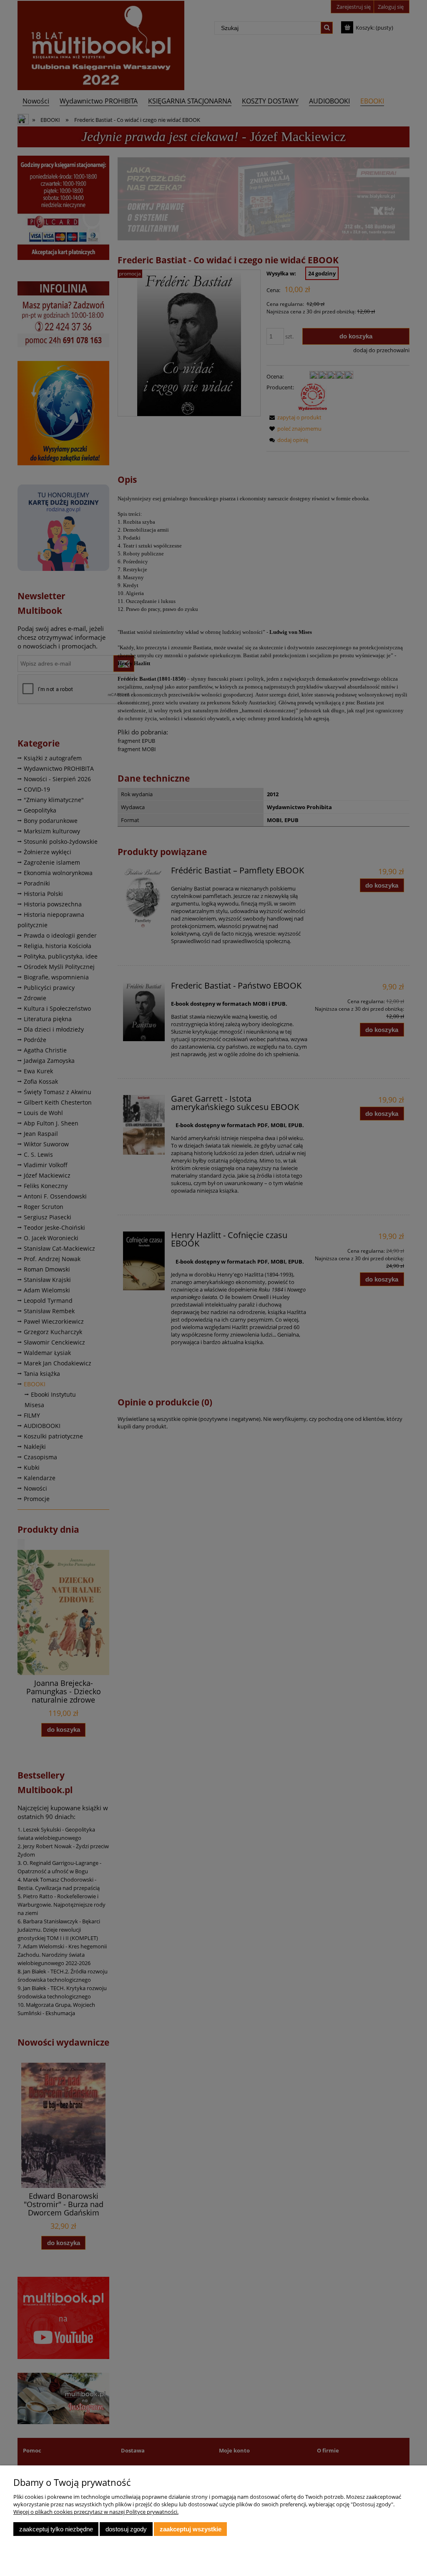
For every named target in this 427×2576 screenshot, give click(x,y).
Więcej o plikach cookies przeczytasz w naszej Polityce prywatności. (96, 2512)
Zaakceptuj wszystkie (191, 2529)
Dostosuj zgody (126, 2529)
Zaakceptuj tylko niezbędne (56, 2529)
